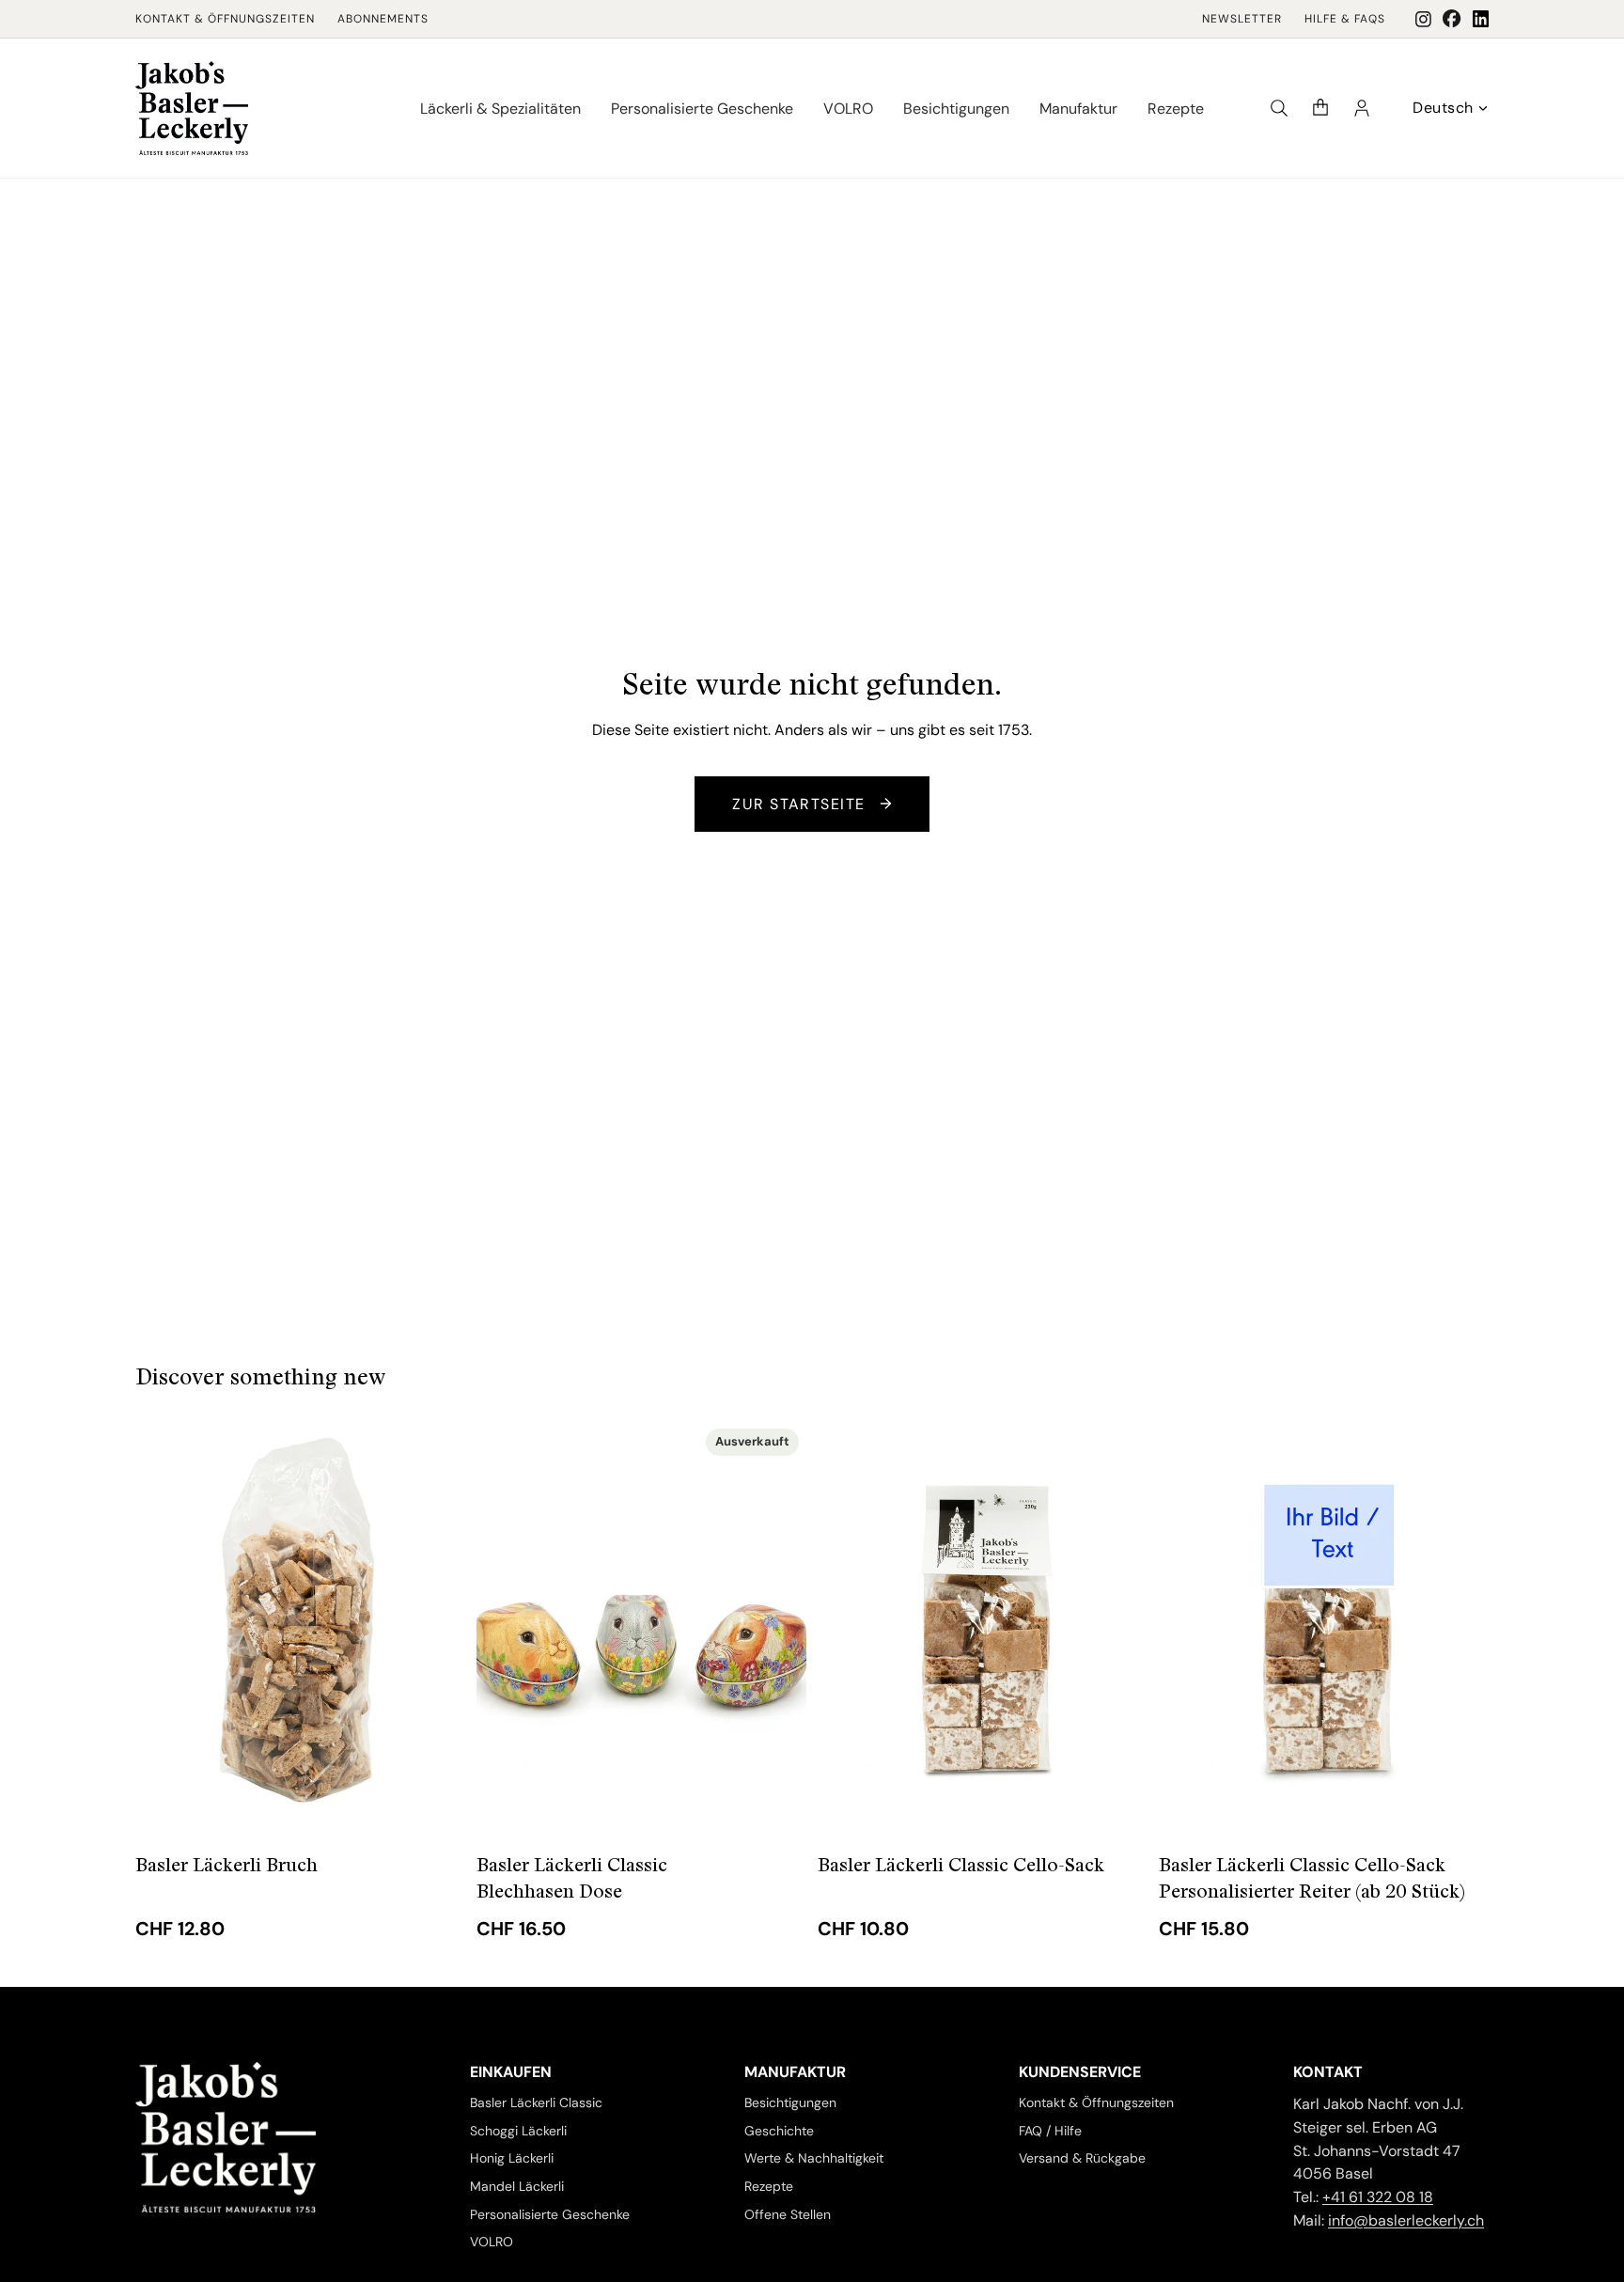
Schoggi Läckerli (518, 2130)
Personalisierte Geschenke (550, 2214)
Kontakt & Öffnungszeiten (225, 19)
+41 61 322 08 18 (1378, 2197)
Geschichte (779, 2130)
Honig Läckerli (512, 2158)
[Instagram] (1423, 19)
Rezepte (769, 2186)
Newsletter (1242, 19)
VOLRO (492, 2242)
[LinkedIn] (1481, 19)
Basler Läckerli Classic (536, 2102)
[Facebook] (1452, 19)
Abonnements (383, 19)
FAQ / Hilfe (1050, 2130)
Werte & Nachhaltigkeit (814, 2158)
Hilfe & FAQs (1345, 19)
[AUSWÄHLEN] (436, 1805)
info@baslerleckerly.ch (1406, 2220)
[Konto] (1362, 108)
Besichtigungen (790, 2102)
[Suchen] (1279, 108)
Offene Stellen (788, 2214)
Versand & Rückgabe (1082, 2158)
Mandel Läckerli (517, 2186)
